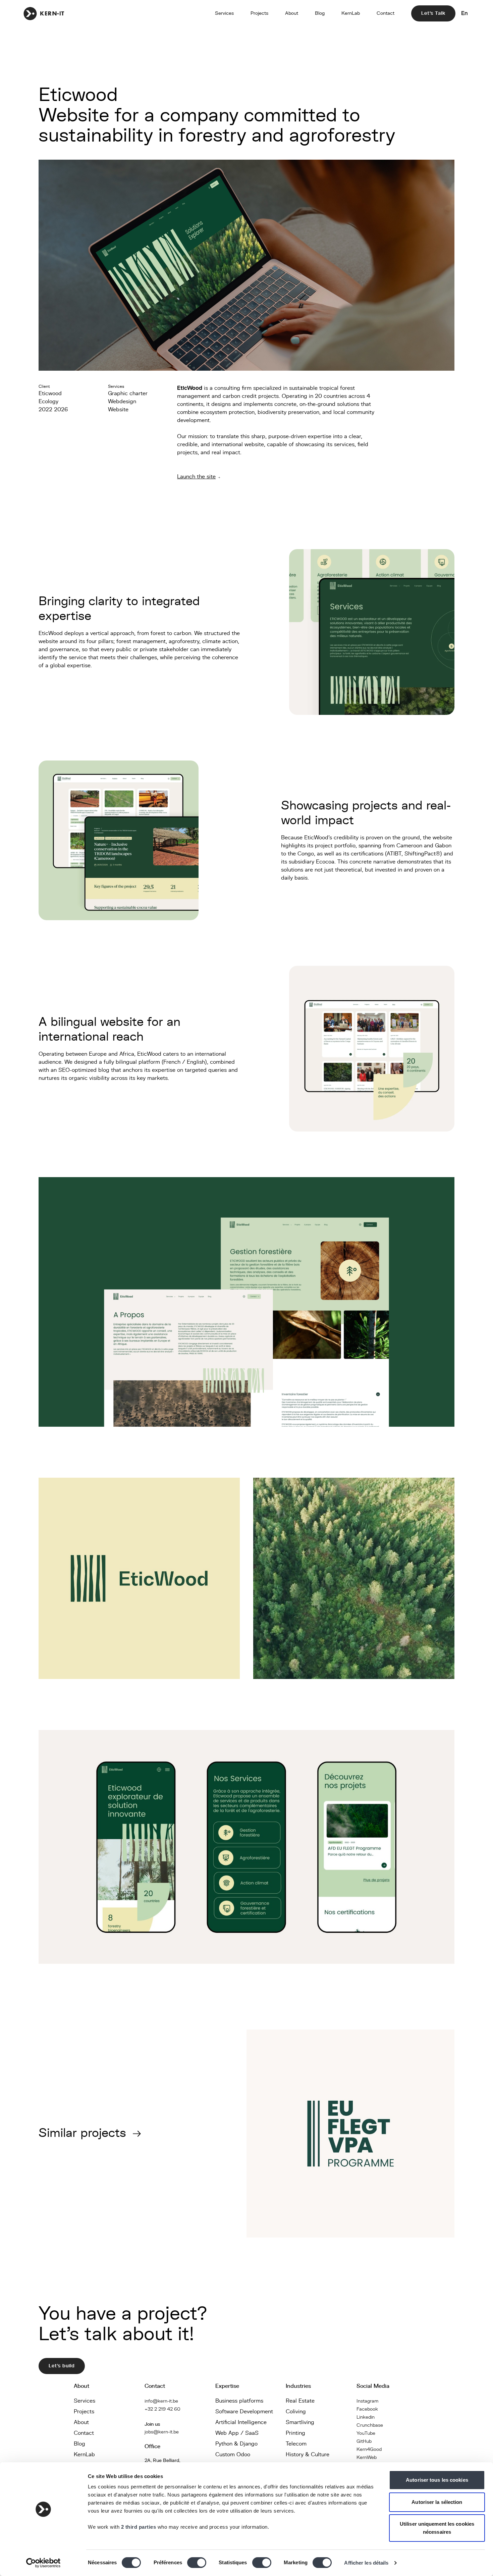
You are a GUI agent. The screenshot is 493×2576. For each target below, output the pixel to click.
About (292, 13)
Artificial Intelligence (241, 2422)
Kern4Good (369, 2449)
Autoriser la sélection (437, 2502)
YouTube (366, 2433)
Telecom (296, 2444)
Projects (259, 13)
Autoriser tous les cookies (437, 2480)
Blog (320, 13)
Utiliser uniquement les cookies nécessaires (437, 2528)
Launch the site (196, 477)
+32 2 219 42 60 (162, 2409)
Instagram (367, 2401)
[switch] (197, 2563)
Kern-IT (44, 13)
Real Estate (300, 2401)
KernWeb (367, 2457)
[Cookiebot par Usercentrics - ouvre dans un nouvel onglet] (43, 2563)
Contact (386, 13)
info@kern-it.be (161, 2401)
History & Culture (308, 2455)
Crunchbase (370, 2425)
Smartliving (300, 2422)
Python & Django (236, 2444)
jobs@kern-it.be (162, 2432)
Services (224, 13)
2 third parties (139, 2527)
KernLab (351, 13)
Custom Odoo (233, 2455)
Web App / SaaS (237, 2433)
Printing (295, 2433)
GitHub (364, 2441)
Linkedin (366, 2417)
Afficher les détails (366, 2563)
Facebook (367, 2409)
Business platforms (239, 2401)
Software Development (244, 2412)
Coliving (296, 2412)
